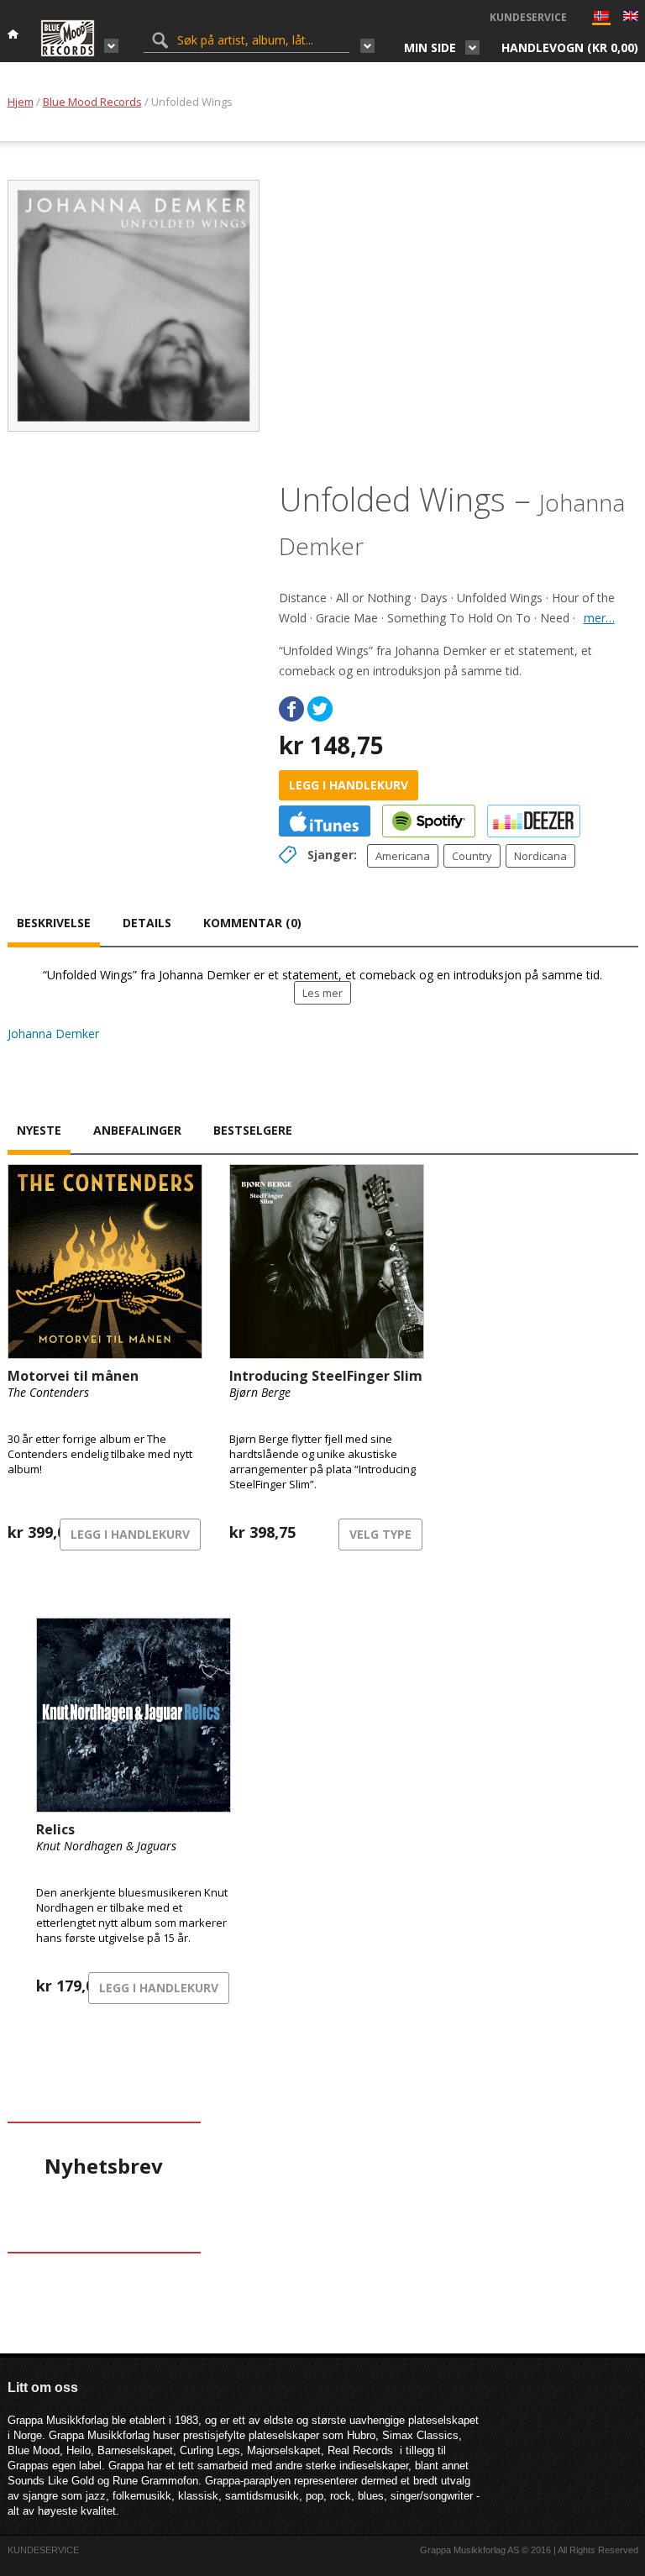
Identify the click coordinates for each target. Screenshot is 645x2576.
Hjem (21, 102)
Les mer (322, 993)
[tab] (54, 925)
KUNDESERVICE (528, 17)
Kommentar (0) (252, 923)
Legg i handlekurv (349, 785)
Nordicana (540, 856)
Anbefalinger (137, 1130)
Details (147, 923)
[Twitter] (320, 709)
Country (472, 856)
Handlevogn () (570, 47)
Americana (403, 856)
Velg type (380, 1534)
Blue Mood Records (92, 102)
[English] (631, 18)
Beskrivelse (54, 923)
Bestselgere (253, 1130)
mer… (599, 618)
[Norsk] (601, 20)
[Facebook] (291, 709)
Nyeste (39, 1130)
